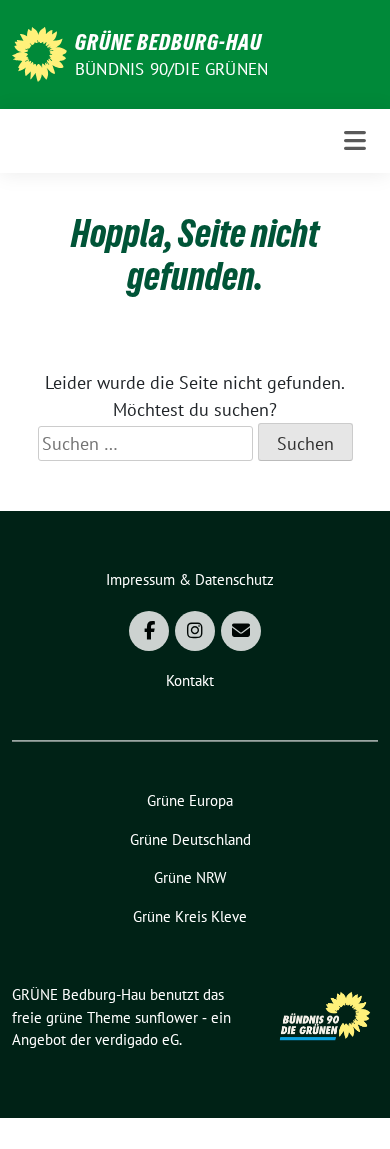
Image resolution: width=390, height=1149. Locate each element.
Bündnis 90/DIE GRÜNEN (171, 69)
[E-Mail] (241, 631)
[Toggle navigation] (355, 141)
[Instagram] (195, 631)
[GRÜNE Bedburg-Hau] (39, 52)
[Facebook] (149, 631)
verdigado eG (137, 1039)
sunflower (166, 1017)
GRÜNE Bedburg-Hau (168, 42)
